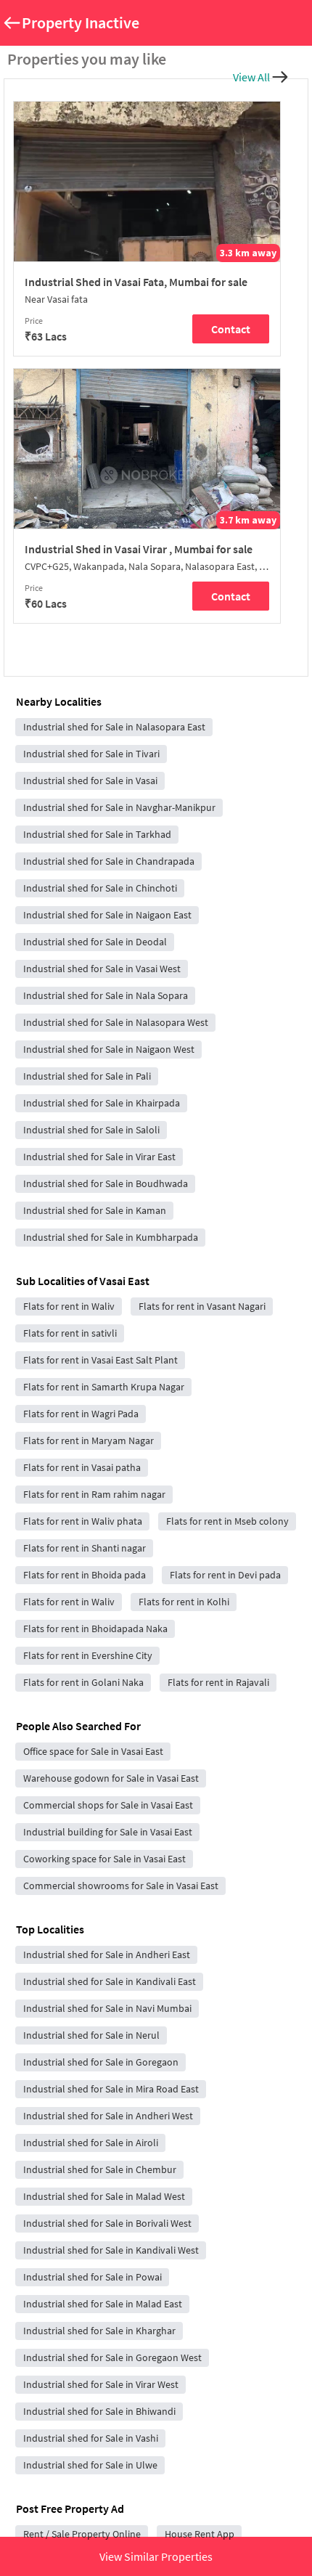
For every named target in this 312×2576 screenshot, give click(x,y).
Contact (231, 329)
